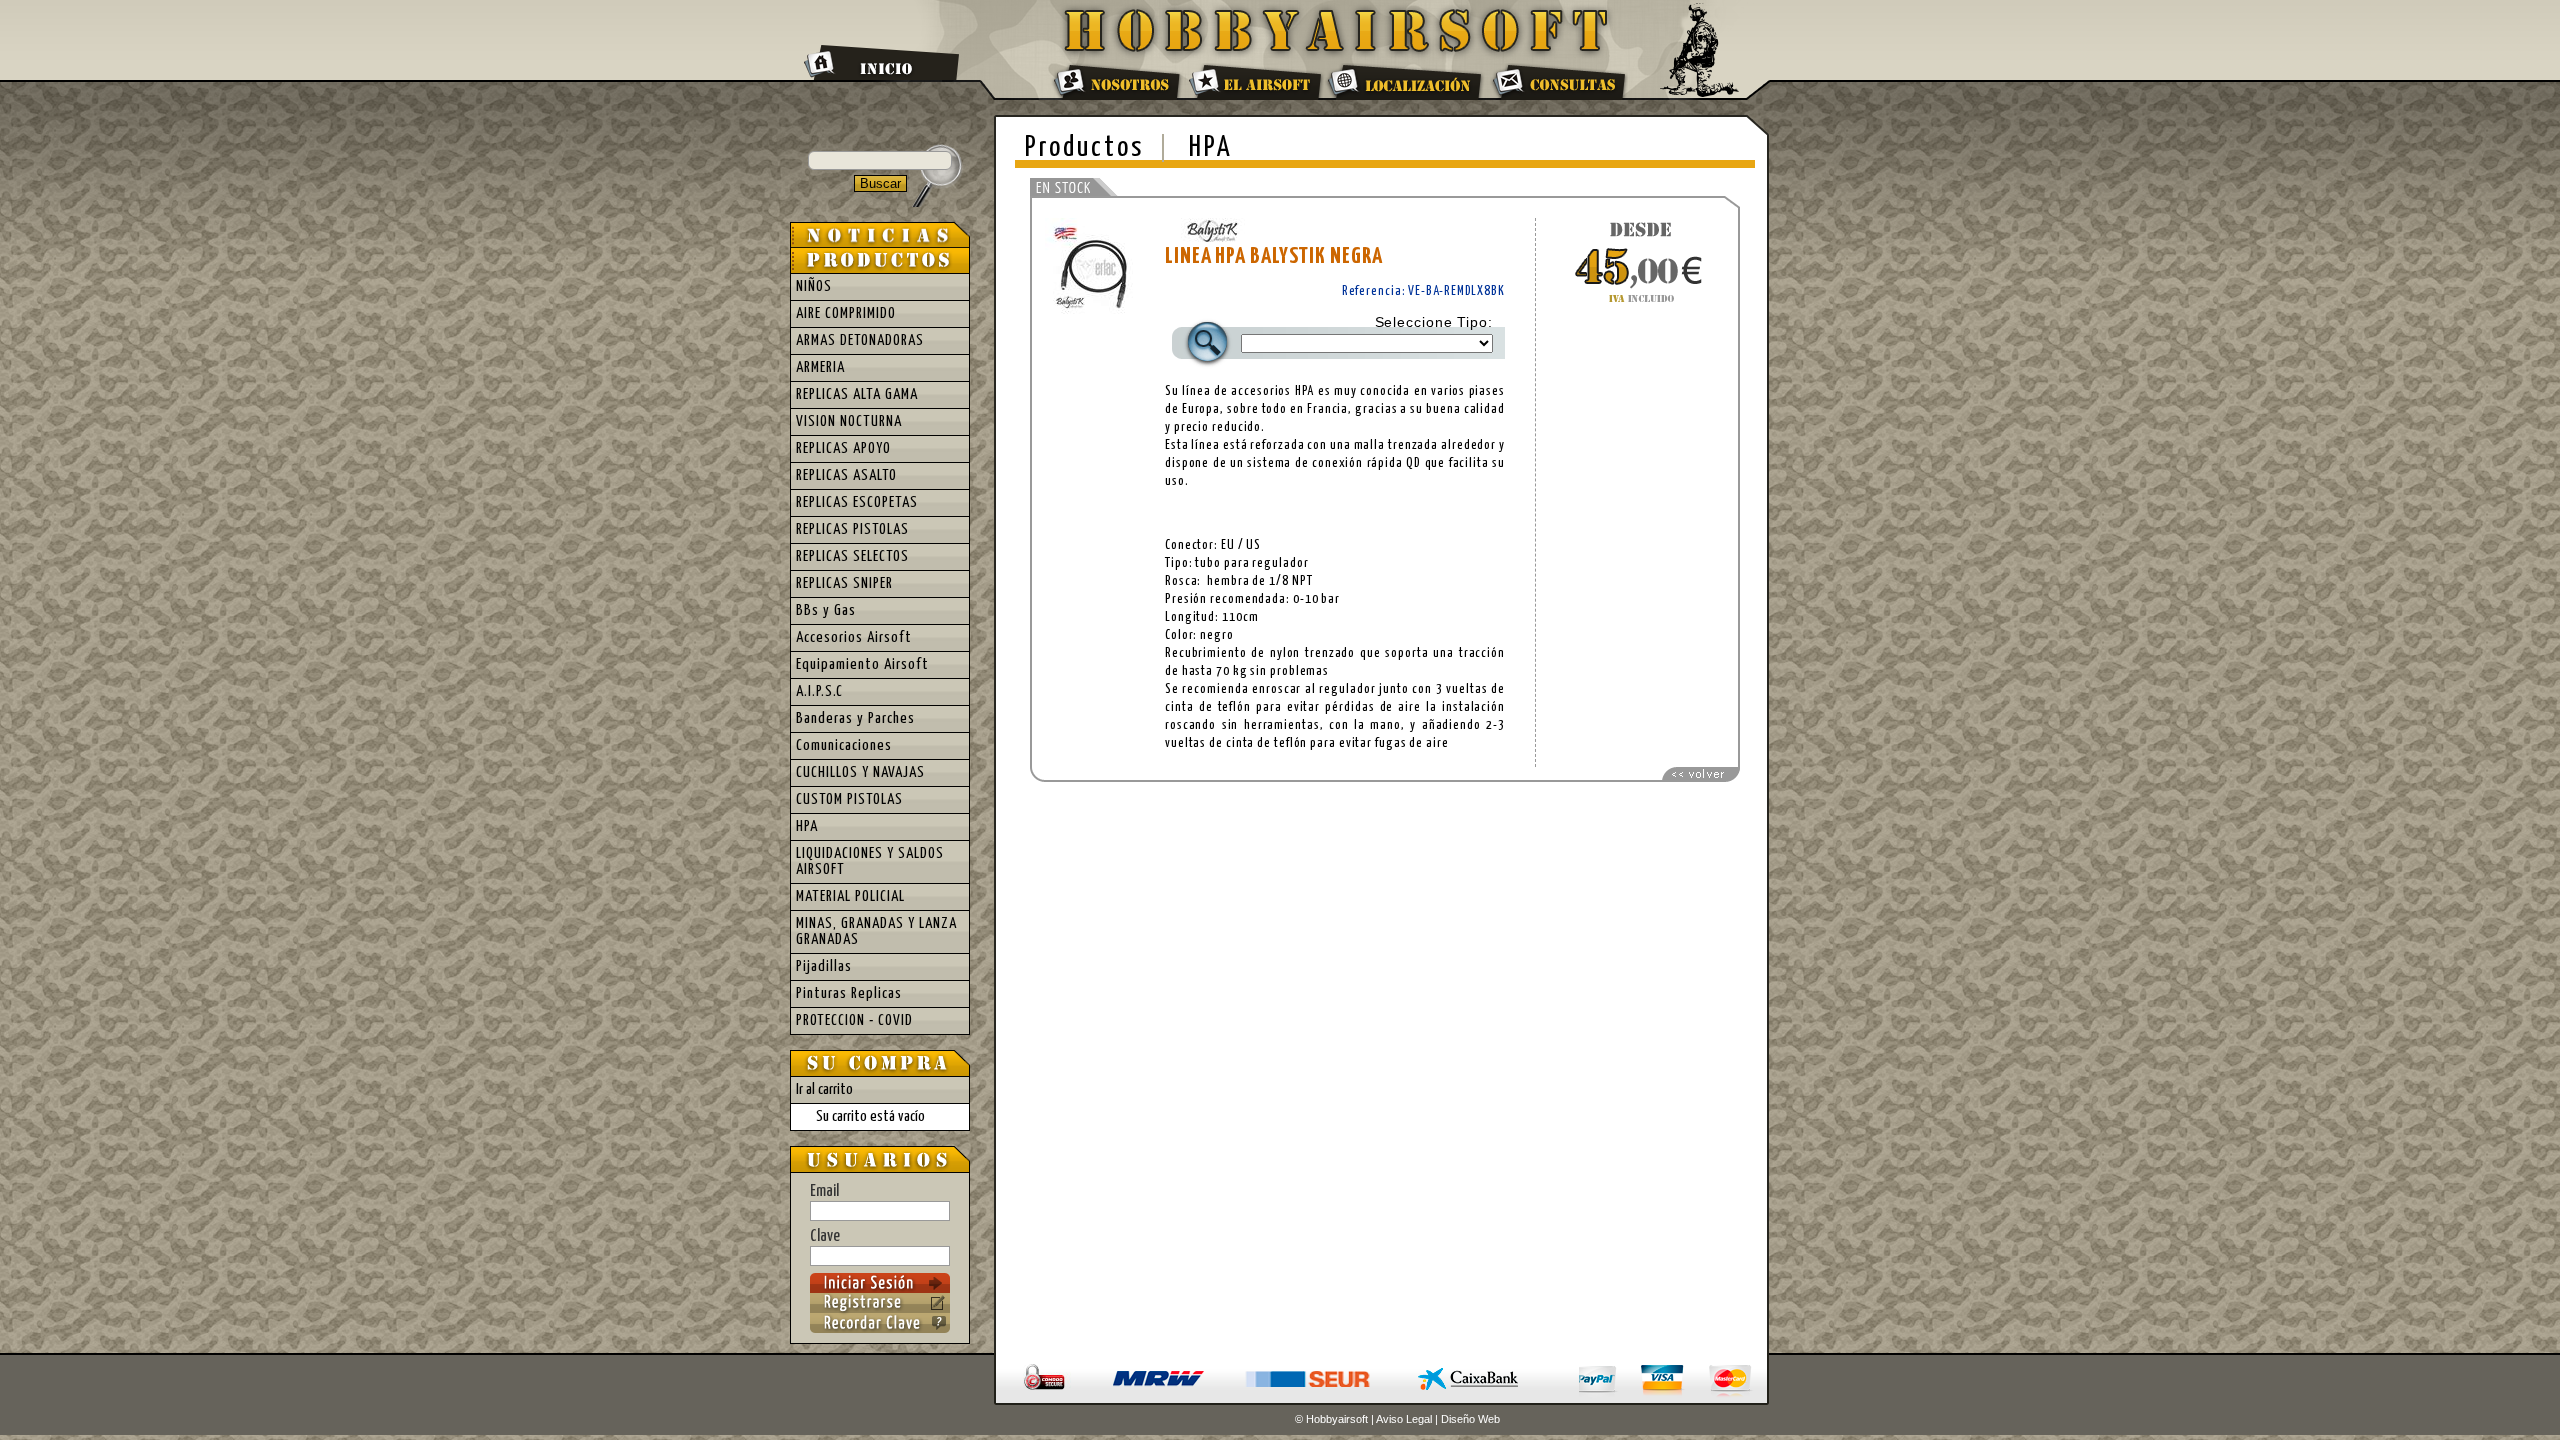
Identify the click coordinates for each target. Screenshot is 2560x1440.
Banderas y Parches (855, 718)
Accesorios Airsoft (854, 637)
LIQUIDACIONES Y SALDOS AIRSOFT (870, 861)
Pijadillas (824, 966)
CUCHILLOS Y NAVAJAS (860, 772)
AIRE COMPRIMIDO (846, 313)
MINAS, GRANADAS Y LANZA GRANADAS (876, 931)
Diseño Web (1470, 1419)
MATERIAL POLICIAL (850, 896)
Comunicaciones (844, 745)
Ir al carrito (824, 1089)
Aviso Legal (1404, 1419)
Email (824, 1191)
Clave (825, 1236)
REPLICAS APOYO (843, 448)
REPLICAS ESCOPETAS (857, 502)
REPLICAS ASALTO (846, 475)
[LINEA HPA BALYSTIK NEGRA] (1095, 313)
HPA (1211, 148)
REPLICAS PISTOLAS (852, 529)
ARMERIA (820, 367)
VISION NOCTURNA (849, 421)
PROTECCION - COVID (854, 1020)
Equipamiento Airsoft (862, 664)
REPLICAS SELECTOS (852, 556)
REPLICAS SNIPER (844, 583)
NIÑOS (814, 286)
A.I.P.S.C (819, 691)
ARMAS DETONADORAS (860, 340)
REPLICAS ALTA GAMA (857, 394)
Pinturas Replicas (849, 993)
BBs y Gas (826, 610)
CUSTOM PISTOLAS (849, 799)
